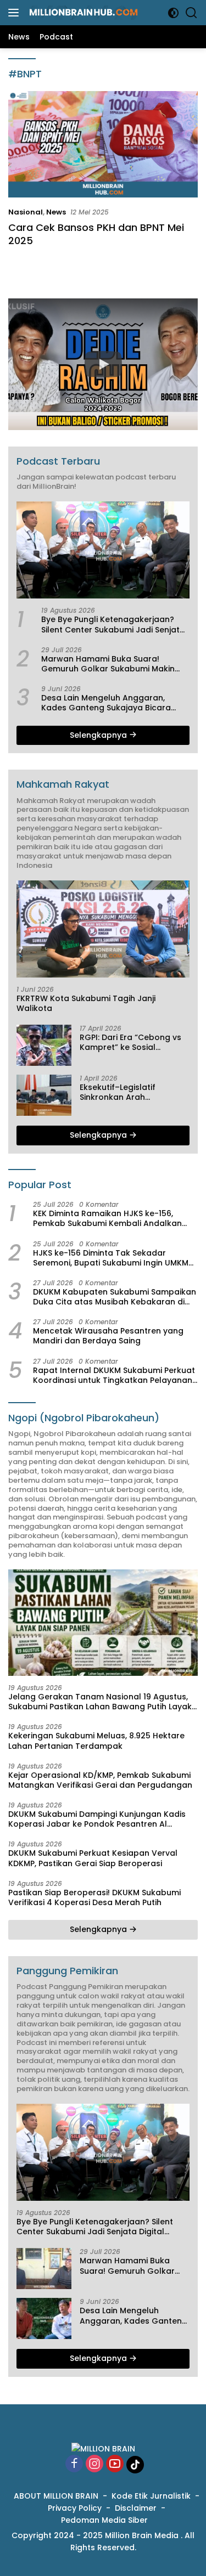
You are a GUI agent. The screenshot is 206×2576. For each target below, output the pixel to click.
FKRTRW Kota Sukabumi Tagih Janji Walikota (86, 1003)
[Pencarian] (191, 13)
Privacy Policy (75, 2508)
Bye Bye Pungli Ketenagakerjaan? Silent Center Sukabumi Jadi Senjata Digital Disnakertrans (113, 624)
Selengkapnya (99, 735)
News (56, 212)
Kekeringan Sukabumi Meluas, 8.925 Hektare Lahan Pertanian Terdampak (96, 1741)
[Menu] (16, 13)
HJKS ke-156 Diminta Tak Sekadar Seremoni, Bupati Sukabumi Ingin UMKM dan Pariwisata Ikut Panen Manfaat (111, 1258)
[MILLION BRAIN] (82, 13)
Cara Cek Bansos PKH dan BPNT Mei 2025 (96, 234)
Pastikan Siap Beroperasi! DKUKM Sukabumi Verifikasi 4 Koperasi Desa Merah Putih (94, 1897)
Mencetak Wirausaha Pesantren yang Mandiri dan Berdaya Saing (108, 1336)
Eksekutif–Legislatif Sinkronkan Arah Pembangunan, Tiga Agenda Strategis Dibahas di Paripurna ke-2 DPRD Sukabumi (132, 1092)
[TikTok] (135, 2465)
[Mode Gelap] (173, 13)
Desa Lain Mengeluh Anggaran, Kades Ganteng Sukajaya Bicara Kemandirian (106, 703)
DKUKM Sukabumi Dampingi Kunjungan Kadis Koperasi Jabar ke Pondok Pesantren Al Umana (97, 1819)
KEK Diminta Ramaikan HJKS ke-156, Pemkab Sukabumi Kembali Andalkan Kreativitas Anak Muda (107, 1218)
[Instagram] (94, 2464)
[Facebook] (74, 2464)
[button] (103, 364)
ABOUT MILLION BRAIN (56, 2496)
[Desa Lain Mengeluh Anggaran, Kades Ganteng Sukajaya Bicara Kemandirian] (44, 2318)
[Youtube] (115, 2464)
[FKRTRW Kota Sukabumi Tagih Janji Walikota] (103, 929)
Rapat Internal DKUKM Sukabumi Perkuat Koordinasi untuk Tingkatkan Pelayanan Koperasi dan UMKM (114, 1375)
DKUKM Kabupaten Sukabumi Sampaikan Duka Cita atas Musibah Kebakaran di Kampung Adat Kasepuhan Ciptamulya (115, 1297)
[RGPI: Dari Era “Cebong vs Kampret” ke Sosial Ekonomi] (44, 1045)
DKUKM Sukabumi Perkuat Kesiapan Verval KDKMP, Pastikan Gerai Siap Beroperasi (93, 1858)
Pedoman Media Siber (104, 2520)
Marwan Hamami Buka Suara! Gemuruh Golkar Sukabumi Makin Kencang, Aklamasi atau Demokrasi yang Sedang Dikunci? (113, 664)
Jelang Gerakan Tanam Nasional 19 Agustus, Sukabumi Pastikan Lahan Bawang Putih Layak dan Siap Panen (100, 1702)
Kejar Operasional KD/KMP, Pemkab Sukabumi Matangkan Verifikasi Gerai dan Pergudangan (100, 1780)
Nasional (26, 212)
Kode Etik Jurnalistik (151, 2496)
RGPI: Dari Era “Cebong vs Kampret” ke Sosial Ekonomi (130, 1042)
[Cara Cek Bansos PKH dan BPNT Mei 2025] (103, 144)
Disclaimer (136, 2508)
